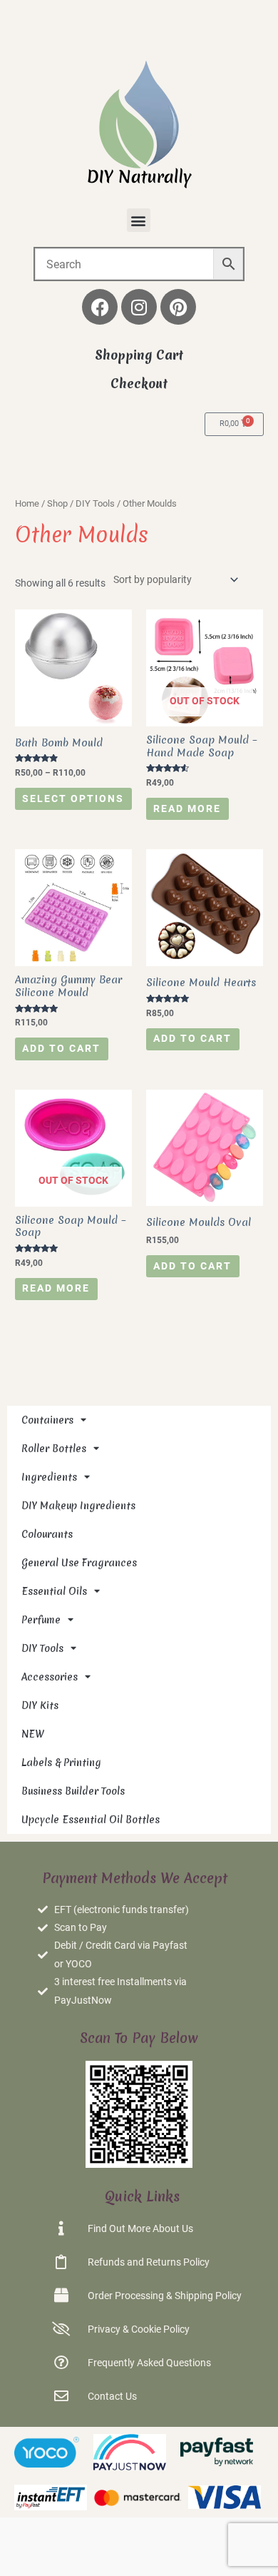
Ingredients (49, 1477)
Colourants (47, 1534)
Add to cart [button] (61, 1048)
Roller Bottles (54, 1449)
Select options (73, 798)
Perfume (41, 1620)
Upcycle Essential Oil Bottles (91, 1820)
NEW (33, 1734)
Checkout (139, 384)
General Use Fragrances (79, 1563)
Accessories (50, 1677)
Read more (187, 808)
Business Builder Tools (73, 1791)
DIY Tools (95, 503)
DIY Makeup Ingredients (78, 1506)
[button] (139, 220)
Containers (47, 1420)
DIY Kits (40, 1705)
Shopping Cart (139, 355)
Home (27, 503)
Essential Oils (54, 1591)
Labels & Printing (61, 1763)
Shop (57, 503)
